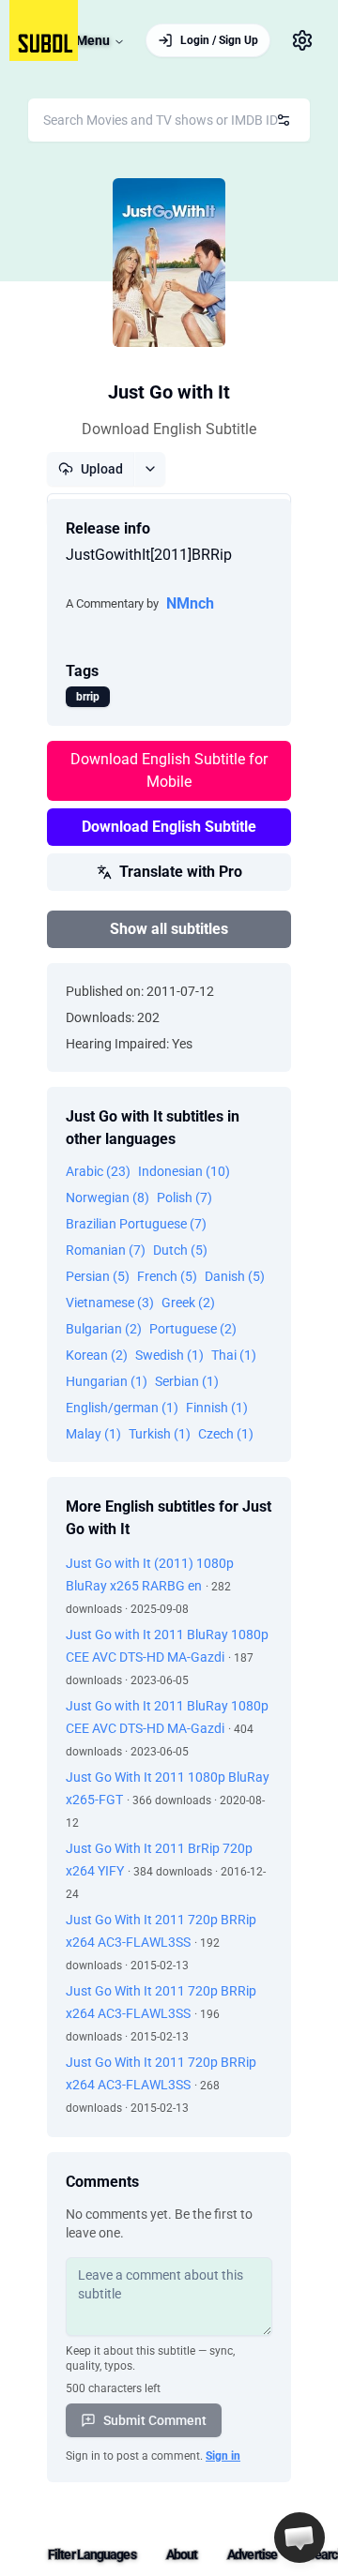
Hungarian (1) (107, 1381)
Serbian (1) (187, 1381)
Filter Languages (92, 2554)
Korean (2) (97, 1355)
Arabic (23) (98, 1171)
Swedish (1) (169, 1355)
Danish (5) (235, 1276)
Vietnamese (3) (110, 1303)
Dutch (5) (180, 1250)
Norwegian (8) (108, 1198)
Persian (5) (98, 1276)
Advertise (252, 2554)
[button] (300, 2538)
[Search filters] (284, 120)
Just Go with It (169, 392)
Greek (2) (188, 1303)
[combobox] (169, 120)
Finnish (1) (217, 1408)
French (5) (167, 1276)
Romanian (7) (106, 1250)
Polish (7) (184, 1198)
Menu (93, 40)
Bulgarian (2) (104, 1329)
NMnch (190, 603)
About (182, 2554)
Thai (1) (234, 1355)
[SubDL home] (44, 30)
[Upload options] (150, 469)
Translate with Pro (181, 872)
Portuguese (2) (193, 1329)
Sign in (223, 2456)
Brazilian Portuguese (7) (136, 1224)
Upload (102, 469)
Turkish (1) (160, 1434)
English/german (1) (122, 1408)
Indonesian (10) (184, 1171)
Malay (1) (93, 1434)
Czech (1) (226, 1434)
